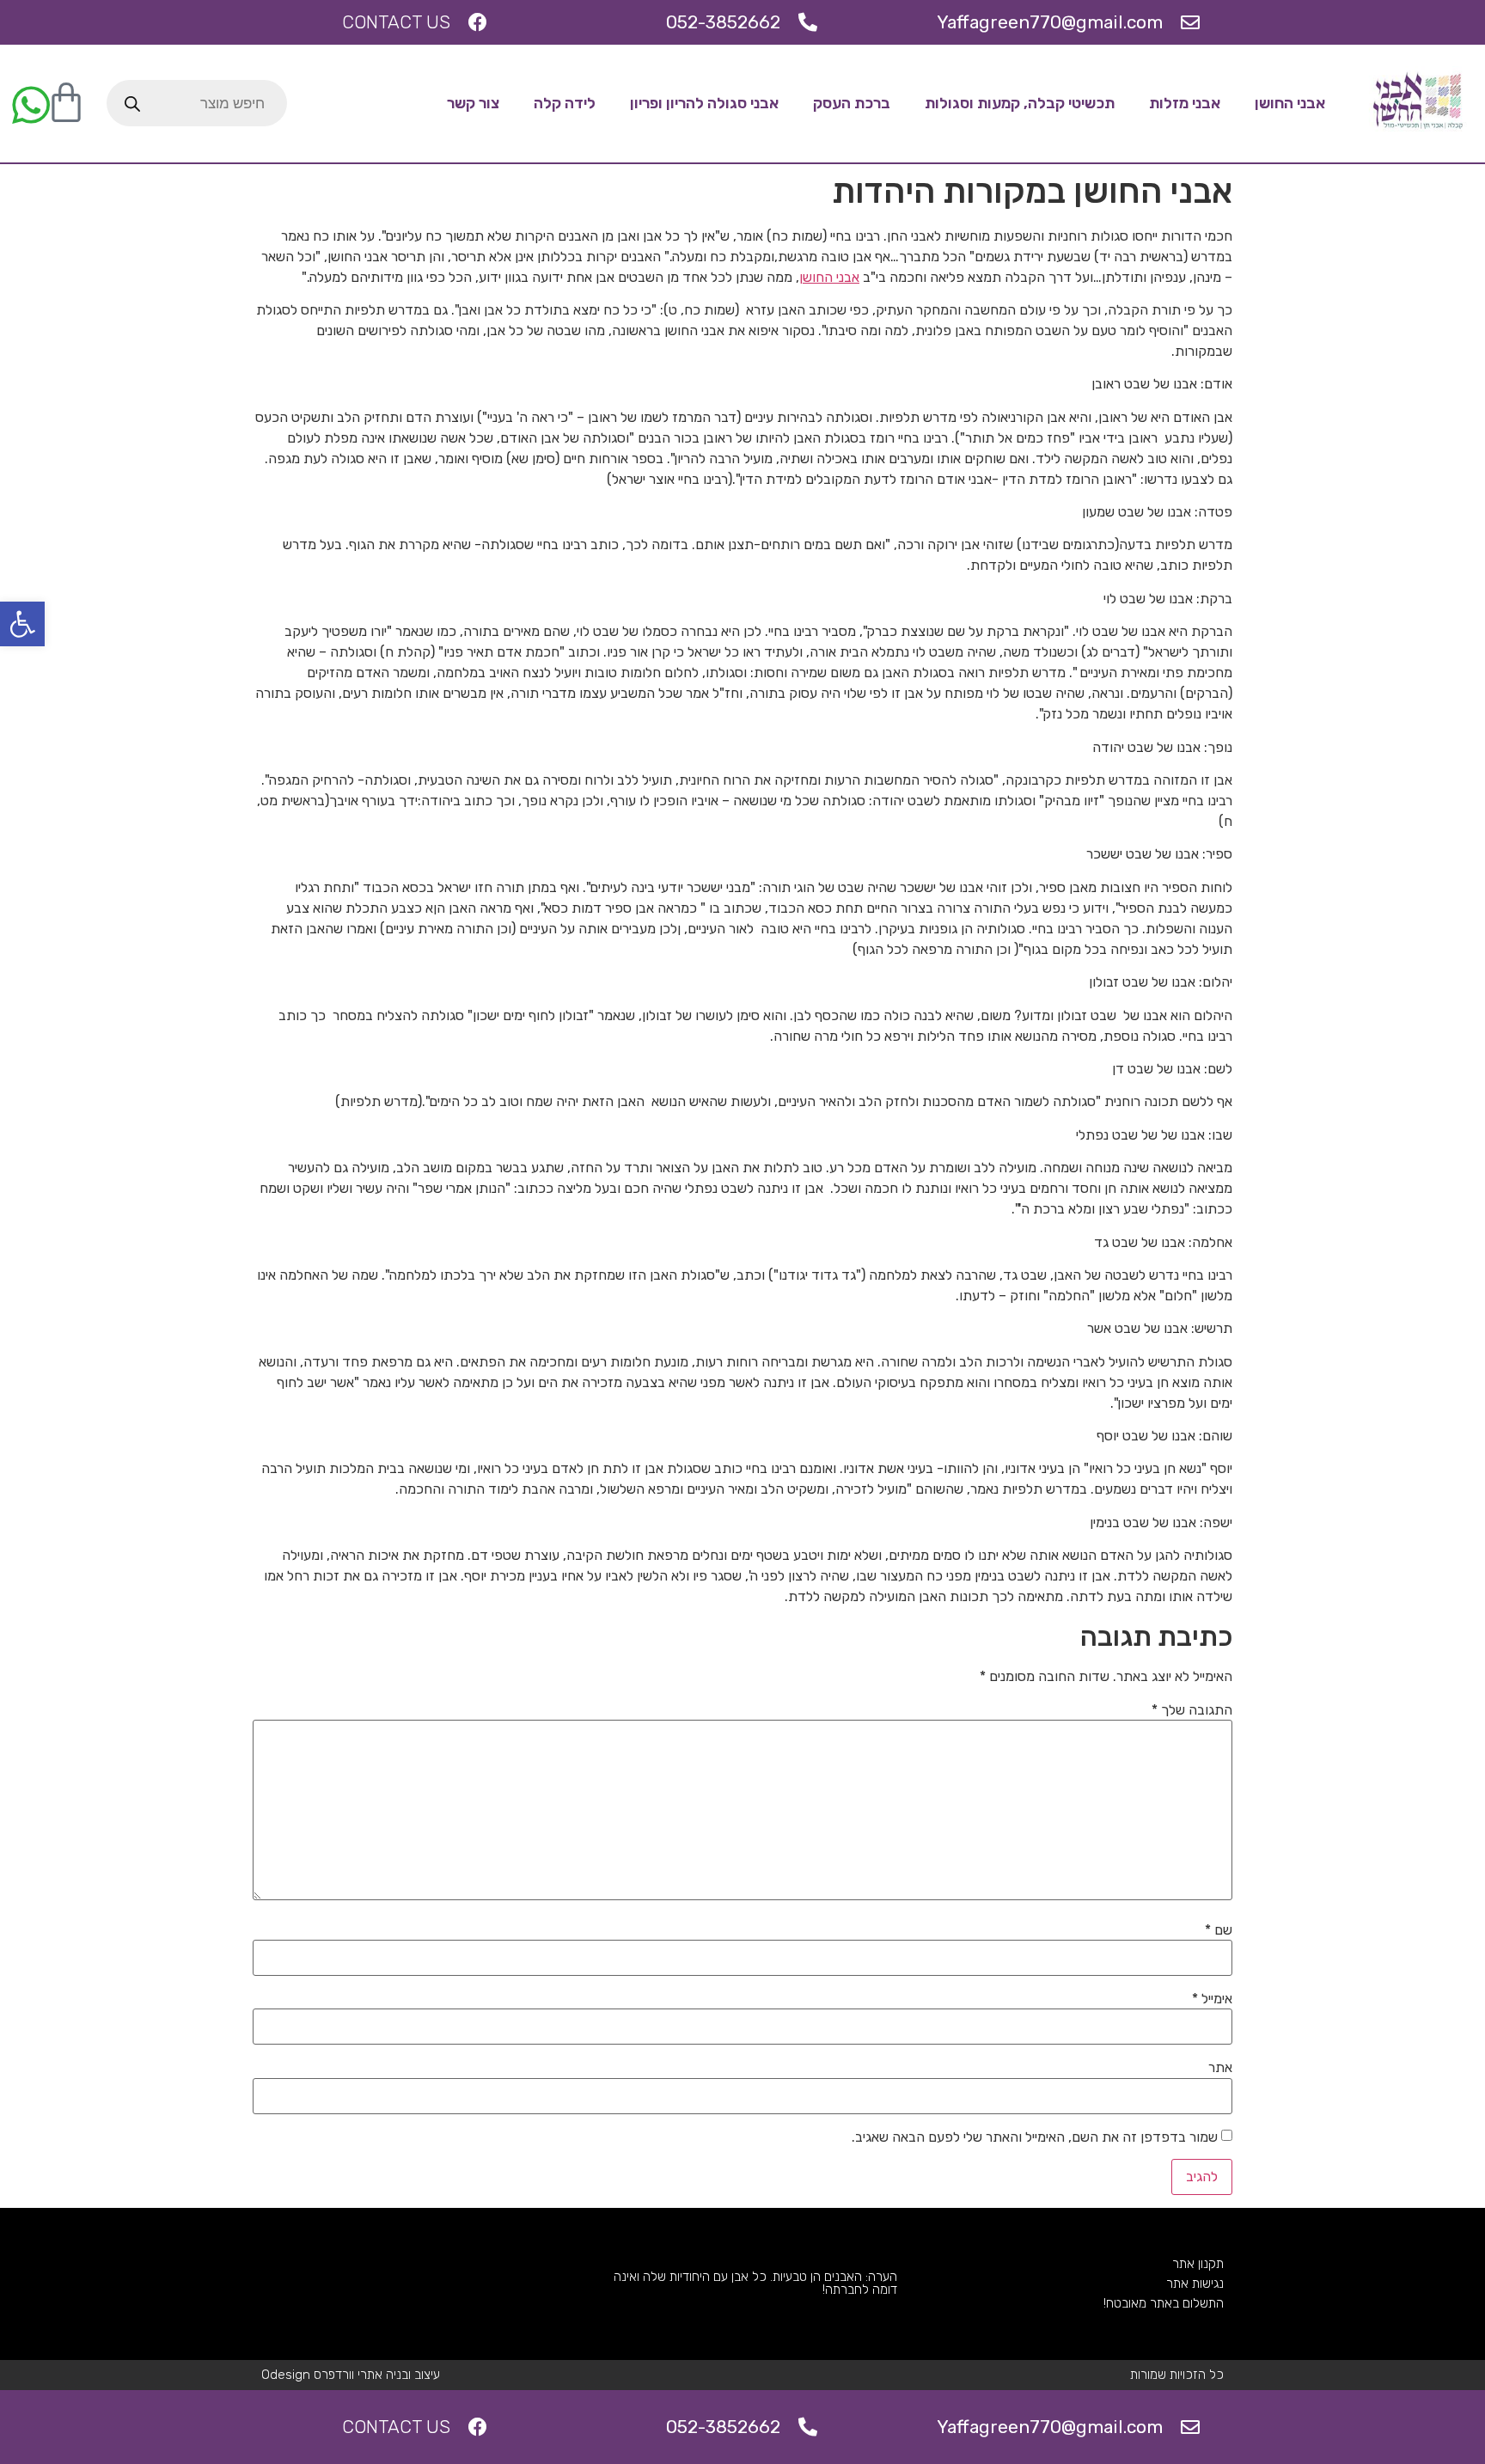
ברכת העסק (852, 103)
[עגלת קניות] (66, 103)
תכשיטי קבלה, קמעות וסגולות (1020, 103)
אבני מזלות (1185, 103)
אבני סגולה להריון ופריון (704, 103)
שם (1219, 1930)
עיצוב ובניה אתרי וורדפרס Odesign (351, 2375)
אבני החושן (1290, 103)
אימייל (1212, 1999)
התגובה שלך (1192, 1710)
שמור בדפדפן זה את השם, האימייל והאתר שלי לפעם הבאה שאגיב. (1035, 2137)
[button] (22, 624)
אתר (1220, 2068)
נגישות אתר (1195, 2284)
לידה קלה (565, 103)
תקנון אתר (1198, 2264)
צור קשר (473, 103)
